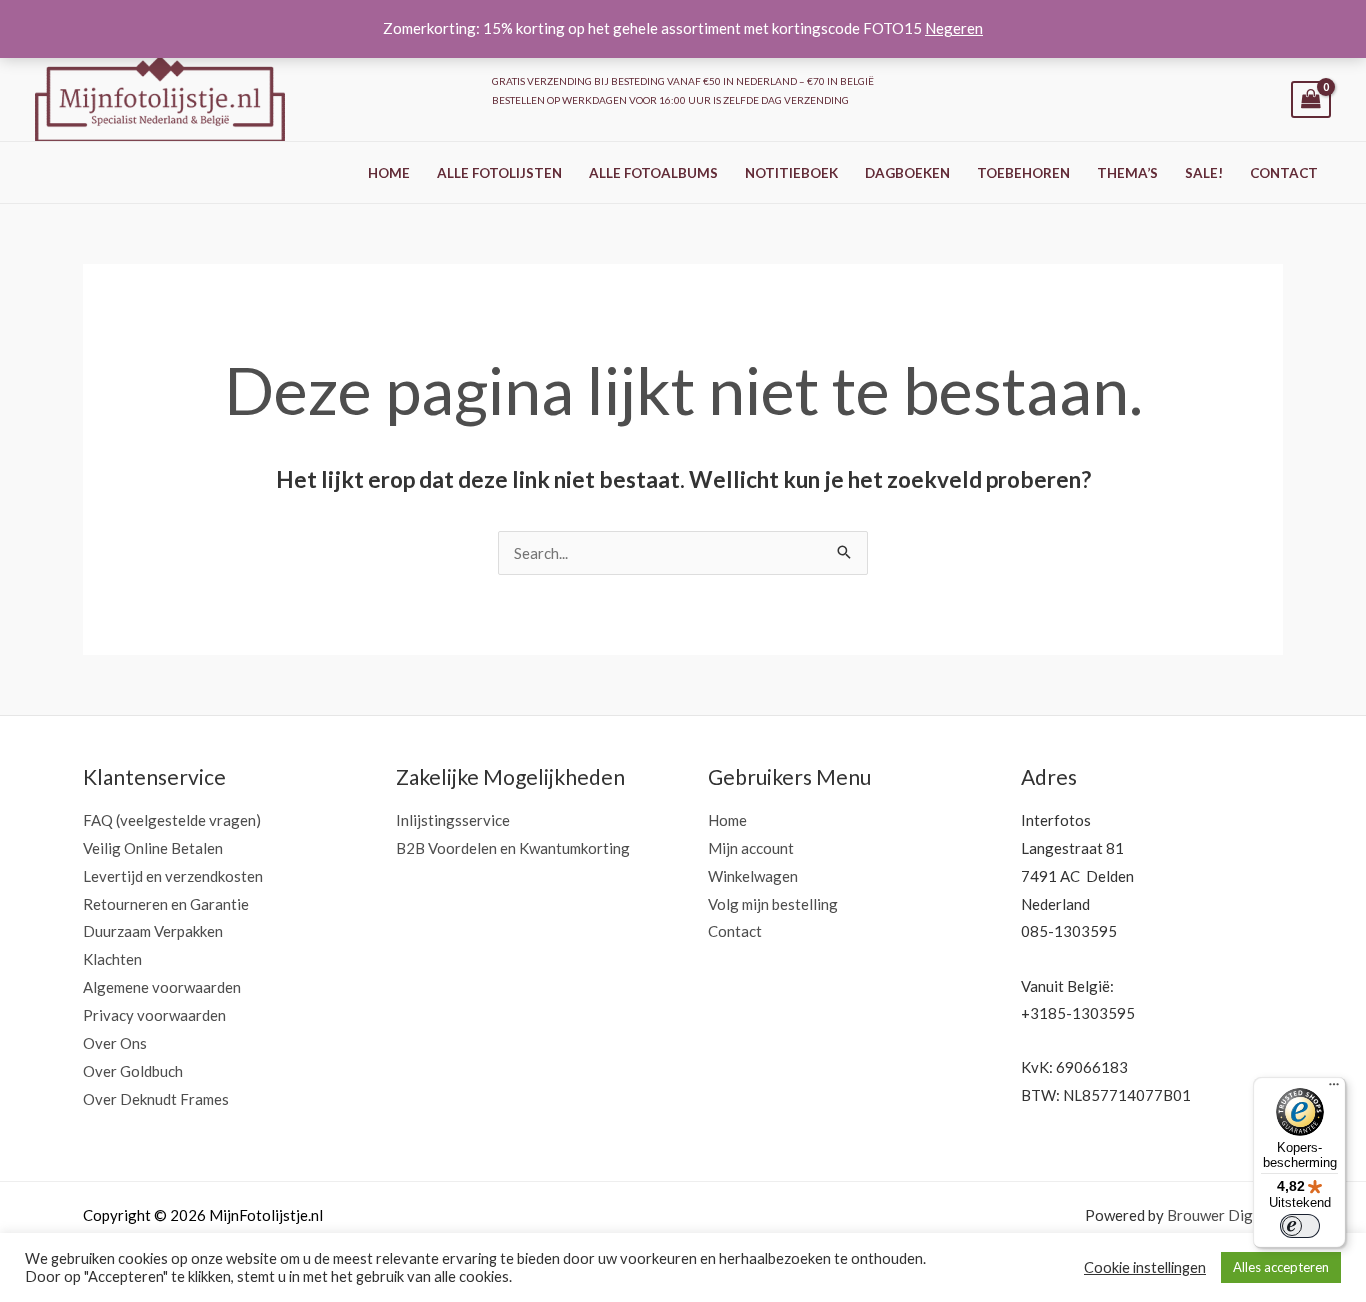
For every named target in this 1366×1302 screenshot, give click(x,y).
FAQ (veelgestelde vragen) (172, 820)
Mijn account (751, 848)
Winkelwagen (753, 876)
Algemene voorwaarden (162, 987)
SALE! (1204, 173)
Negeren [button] (954, 28)
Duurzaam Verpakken (153, 931)
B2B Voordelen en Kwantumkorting (513, 848)
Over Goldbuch (133, 1071)
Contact (1284, 173)
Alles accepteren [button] (1281, 1267)
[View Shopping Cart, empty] (1311, 99)
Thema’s (1127, 173)
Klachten (112, 959)
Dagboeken (907, 173)
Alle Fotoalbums (653, 173)
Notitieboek (791, 173)
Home (389, 173)
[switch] (1300, 1226)
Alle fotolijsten (499, 173)
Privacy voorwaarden (154, 1015)
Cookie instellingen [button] (1145, 1267)
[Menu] (1334, 1089)
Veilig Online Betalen (153, 848)
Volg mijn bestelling (773, 904)
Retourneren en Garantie (166, 904)
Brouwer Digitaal (1225, 1215)
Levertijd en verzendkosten (173, 876)
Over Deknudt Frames (156, 1099)
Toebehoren (1023, 173)
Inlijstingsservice (453, 820)
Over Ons (115, 1043)
